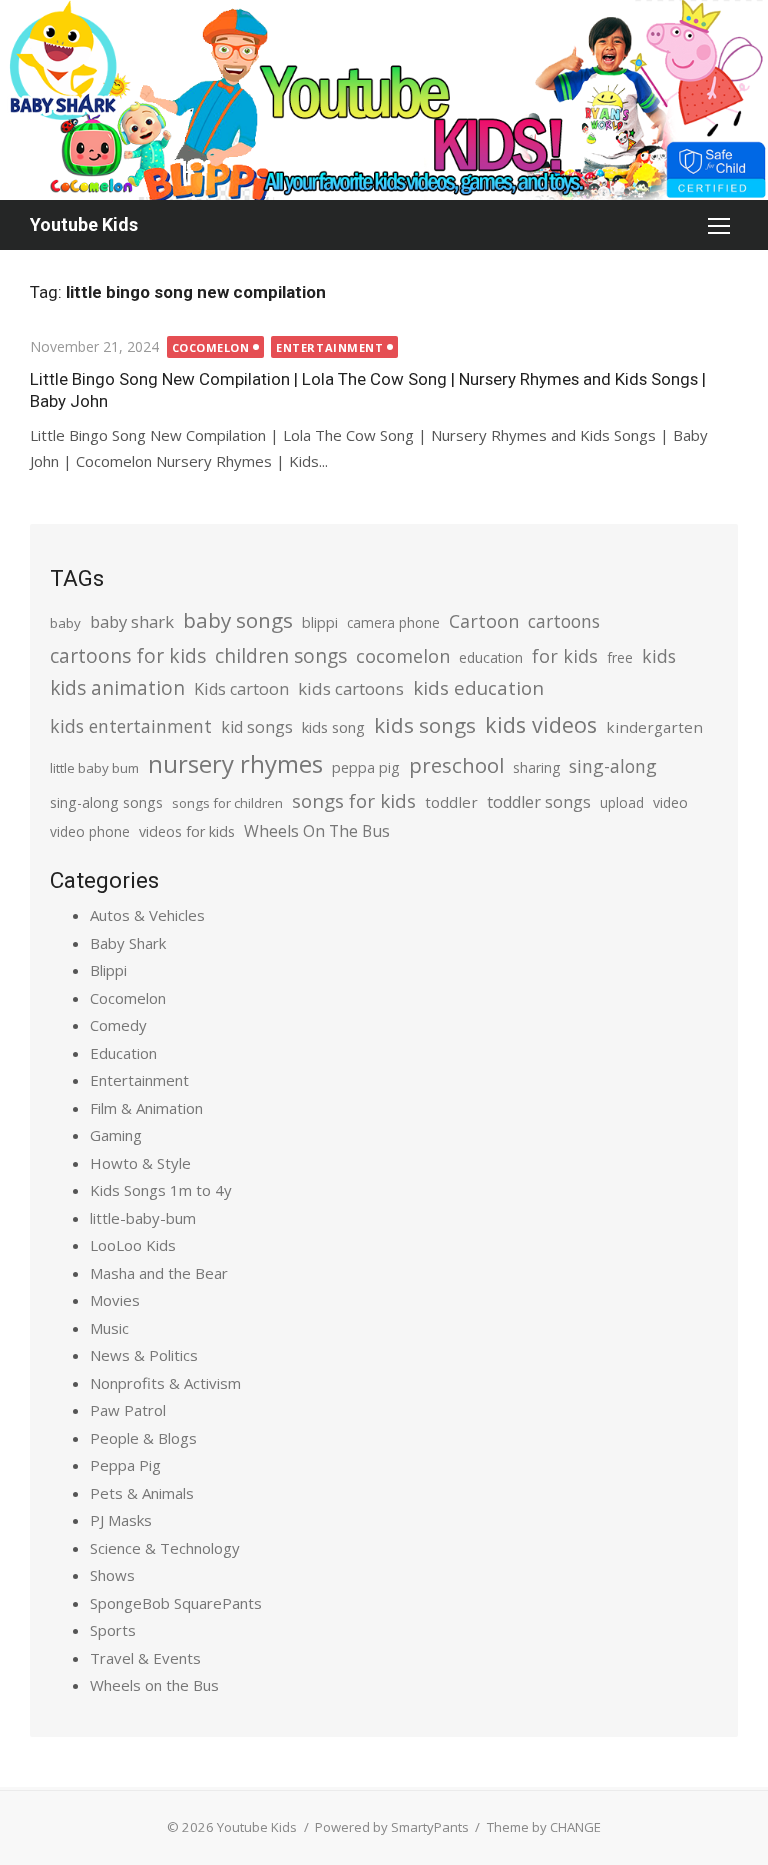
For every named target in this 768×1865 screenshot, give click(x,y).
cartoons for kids (128, 655)
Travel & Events (145, 1658)
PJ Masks (121, 1520)
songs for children (227, 803)
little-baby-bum (143, 1218)
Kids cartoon (241, 689)
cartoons (564, 621)
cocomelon (403, 655)
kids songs (425, 725)
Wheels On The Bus (317, 831)
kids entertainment (131, 726)
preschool (456, 765)
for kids (565, 656)
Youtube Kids (84, 224)
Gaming (116, 1135)
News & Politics (144, 1355)
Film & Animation (146, 1108)
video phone (90, 831)
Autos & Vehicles (147, 915)
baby (65, 623)
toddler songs (539, 802)
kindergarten (654, 727)
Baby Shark (128, 943)
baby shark (132, 621)
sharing (536, 767)
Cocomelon (211, 347)
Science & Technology (165, 1548)
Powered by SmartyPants (392, 1827)
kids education (478, 687)
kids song (333, 727)
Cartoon (484, 621)
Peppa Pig (125, 1465)
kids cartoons (351, 688)
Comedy (118, 1025)
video (670, 802)
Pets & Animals (142, 1493)
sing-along (613, 766)
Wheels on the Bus (154, 1685)
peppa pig (366, 767)
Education (123, 1053)
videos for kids (187, 831)
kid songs (257, 727)
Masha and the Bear (159, 1273)
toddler (451, 802)
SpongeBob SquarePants (176, 1603)
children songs (281, 655)
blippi (320, 622)
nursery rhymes (235, 763)
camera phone (393, 622)
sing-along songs (106, 802)
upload (622, 802)
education (491, 657)
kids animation (117, 688)
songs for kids (354, 800)
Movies (115, 1300)
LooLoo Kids (133, 1245)
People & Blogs (143, 1438)
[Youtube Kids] (384, 100)
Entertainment (329, 347)
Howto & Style (140, 1163)
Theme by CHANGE (544, 1827)
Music (109, 1328)
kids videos (541, 724)
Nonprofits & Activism (165, 1383)
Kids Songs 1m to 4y (161, 1190)
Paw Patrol (128, 1410)
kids (659, 656)
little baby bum (94, 768)
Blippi (108, 970)
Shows (112, 1575)
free (620, 657)
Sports (113, 1630)
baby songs (238, 620)
